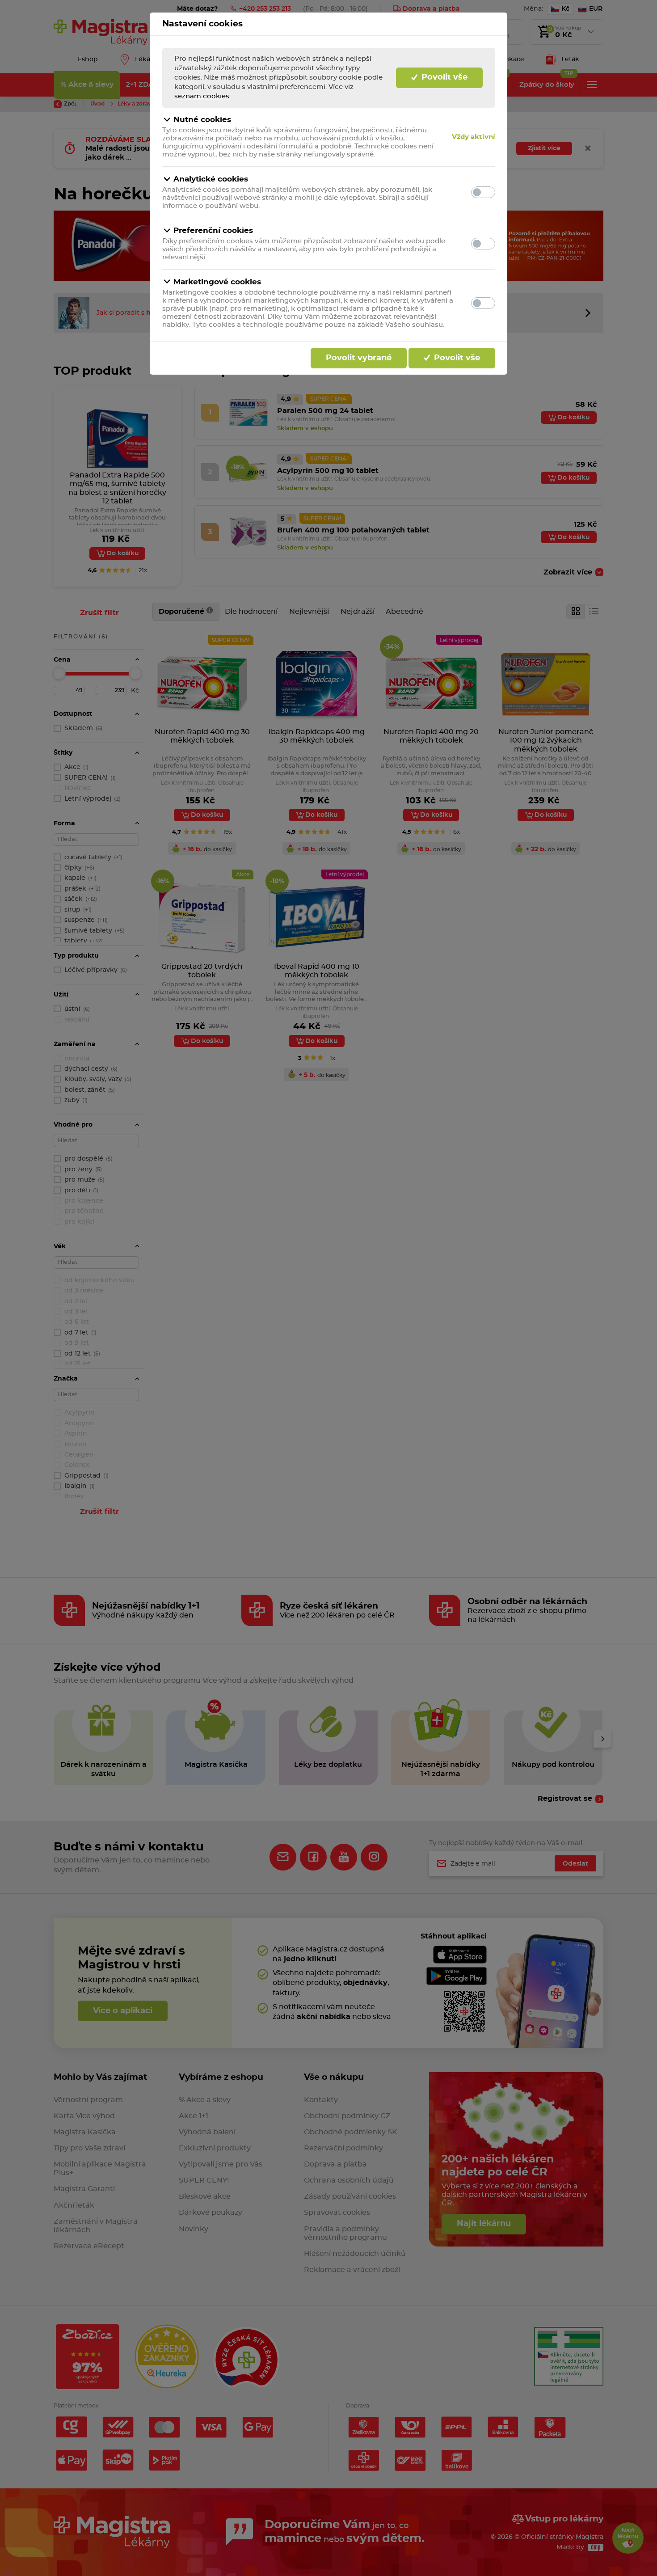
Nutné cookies (202, 120)
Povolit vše (443, 77)
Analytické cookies (211, 179)
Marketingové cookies (217, 282)
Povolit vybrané (359, 358)
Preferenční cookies (213, 230)
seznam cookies (202, 96)
